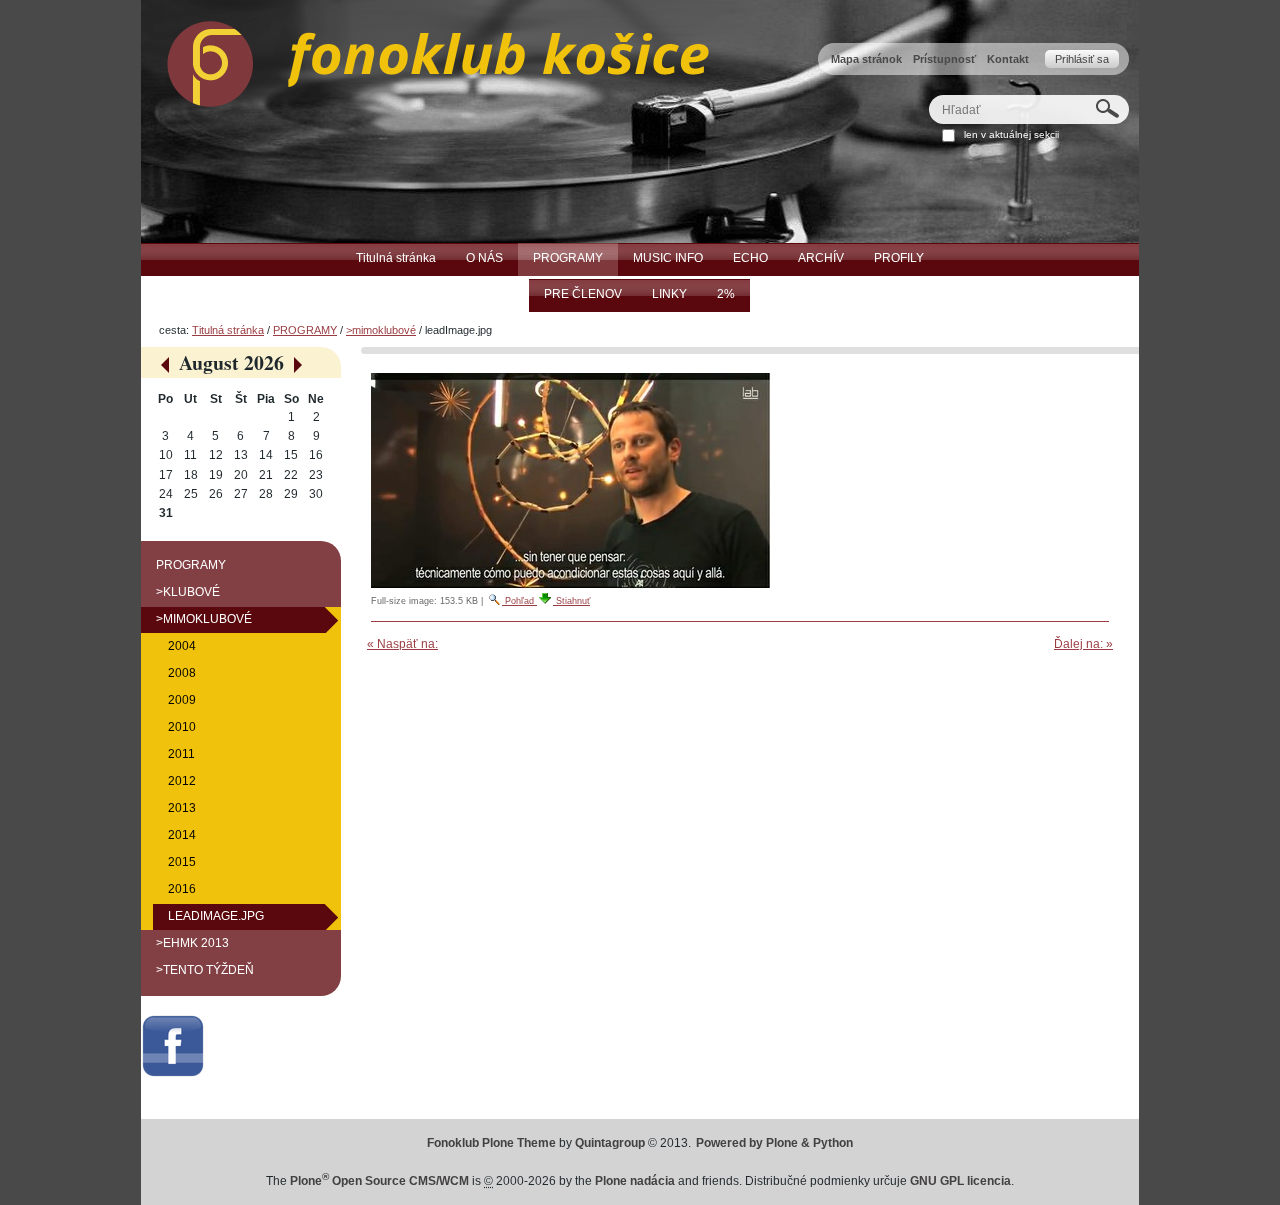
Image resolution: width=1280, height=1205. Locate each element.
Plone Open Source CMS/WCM (379, 1181)
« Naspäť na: (402, 644)
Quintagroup (610, 1143)
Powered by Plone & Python (774, 1143)
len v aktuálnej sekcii (1011, 134)
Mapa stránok (866, 59)
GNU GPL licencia (960, 1181)
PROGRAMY (305, 330)
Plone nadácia (635, 1181)
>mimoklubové (381, 330)
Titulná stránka (228, 330)
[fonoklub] (425, 59)
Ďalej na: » (1083, 644)
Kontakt (1008, 59)
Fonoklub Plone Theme (491, 1143)
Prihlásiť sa (1082, 59)
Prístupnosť (944, 59)
